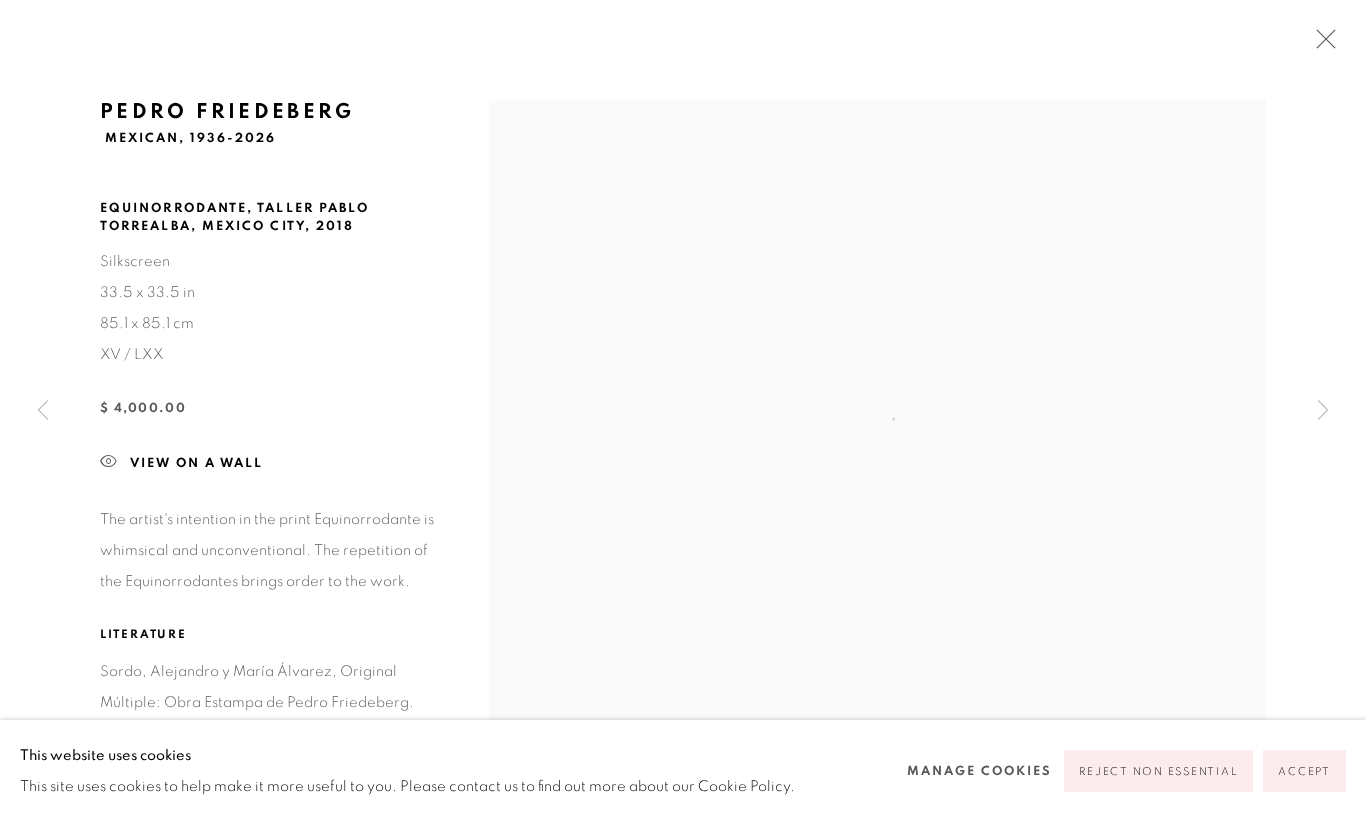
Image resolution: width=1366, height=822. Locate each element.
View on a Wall (196, 462)
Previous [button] (43, 410)
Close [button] (1321, 45)
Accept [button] (1304, 771)
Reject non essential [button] (1158, 771)
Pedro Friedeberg (227, 111)
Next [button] (1323, 410)
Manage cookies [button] (979, 771)
